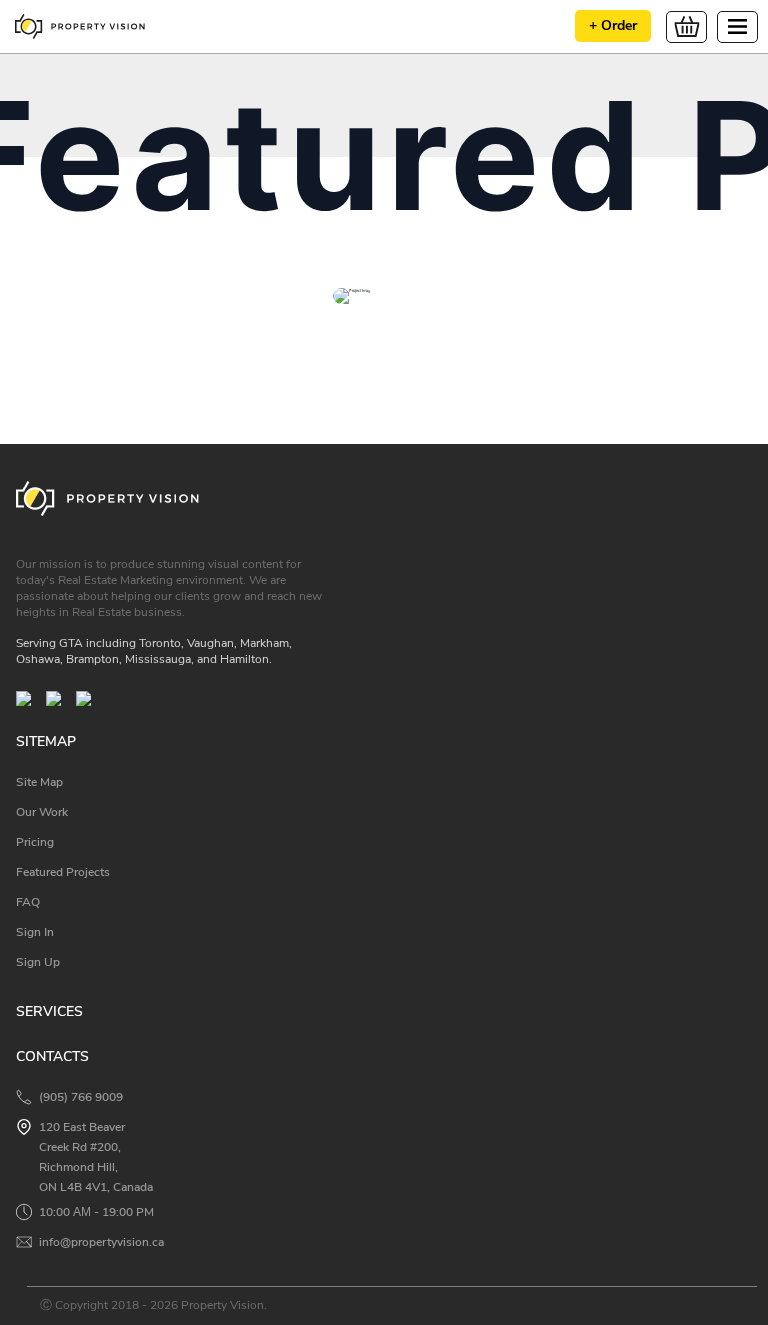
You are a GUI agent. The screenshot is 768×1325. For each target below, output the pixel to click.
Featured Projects (63, 872)
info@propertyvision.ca (101, 1242)
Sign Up (38, 962)
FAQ (28, 902)
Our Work (42, 812)
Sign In (35, 932)
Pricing (35, 842)
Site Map (39, 782)
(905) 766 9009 (81, 1097)
